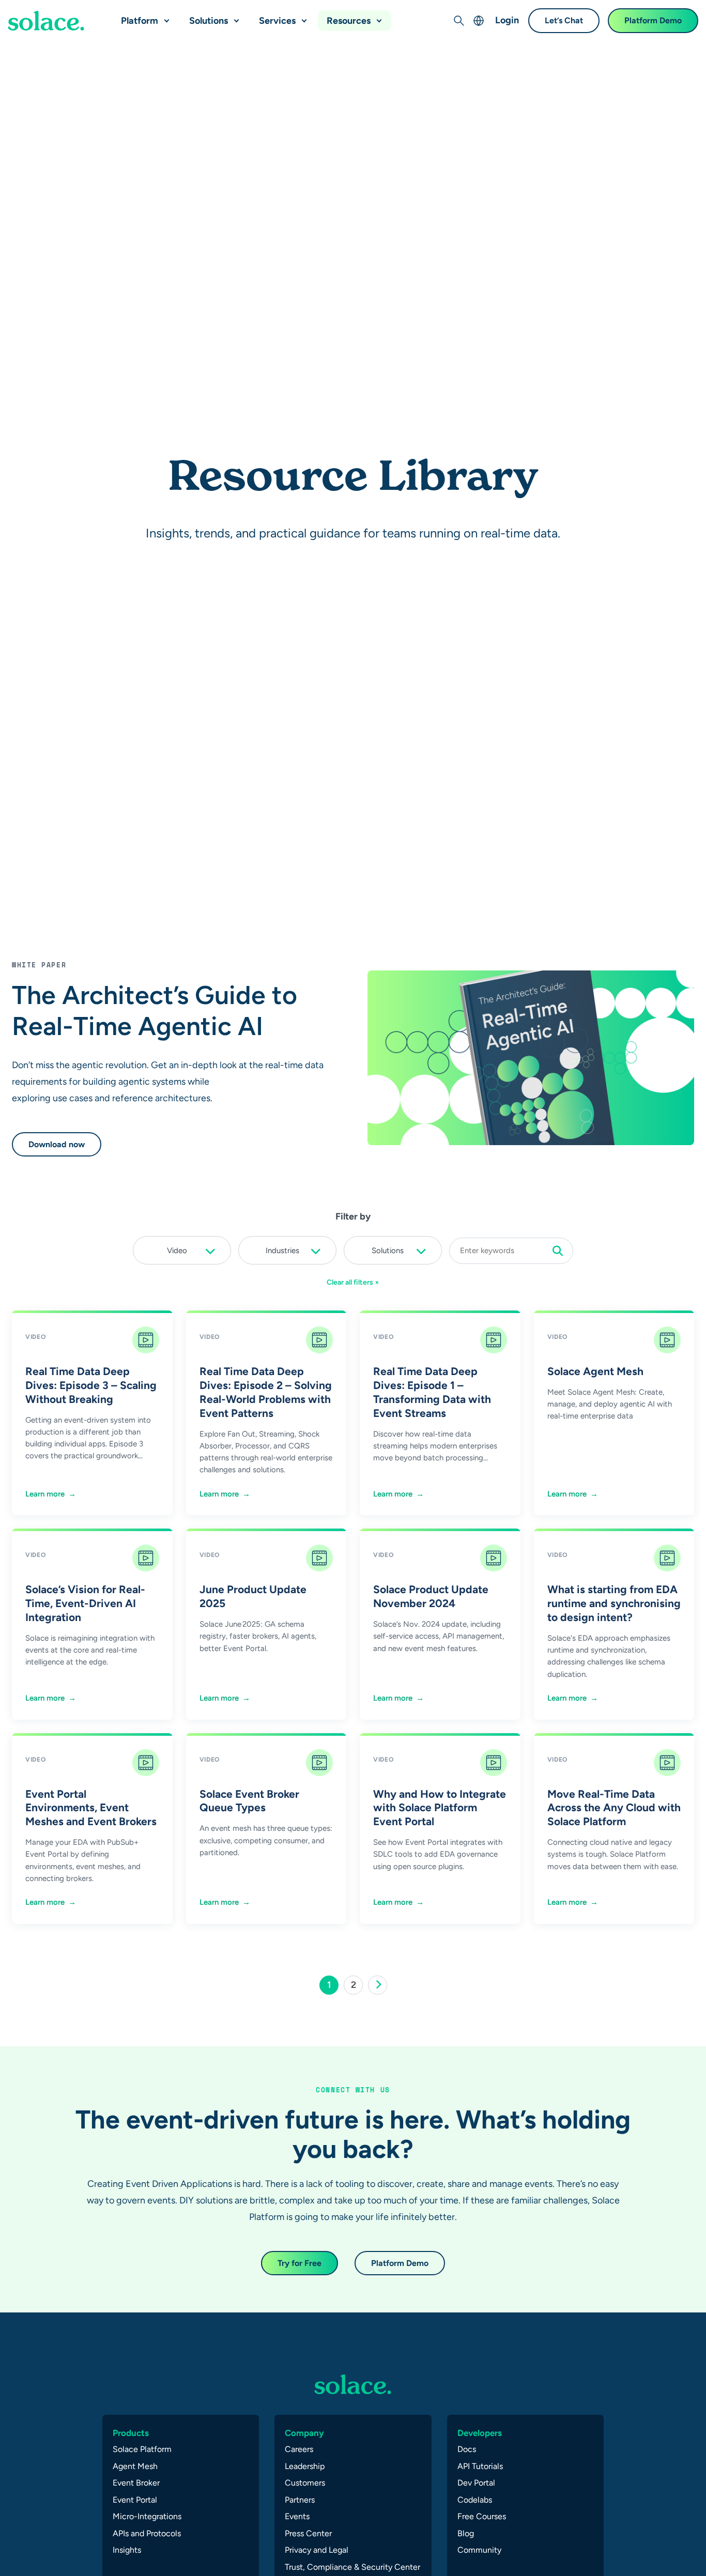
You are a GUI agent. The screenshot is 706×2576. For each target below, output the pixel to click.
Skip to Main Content (52, 11)
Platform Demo (653, 20)
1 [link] (333, 1987)
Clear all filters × (353, 1282)
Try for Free (300, 2263)
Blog (466, 2533)
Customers (305, 2483)
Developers (480, 2433)
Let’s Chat (564, 20)
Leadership (305, 2466)
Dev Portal (476, 2483)
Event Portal (135, 2500)
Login (507, 20)
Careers (299, 2449)
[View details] (46, 21)
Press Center (308, 2533)
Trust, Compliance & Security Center (352, 2567)
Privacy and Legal (317, 2550)
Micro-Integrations (147, 2516)
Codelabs (475, 2500)
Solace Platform (142, 2449)
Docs (467, 2449)
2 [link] (357, 1987)
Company (304, 2433)
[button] (164, 17)
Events (297, 2516)
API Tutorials (480, 2466)
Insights (127, 2550)
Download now (57, 1144)
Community (479, 2550)
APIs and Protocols (147, 2533)
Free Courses (482, 2516)
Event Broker (136, 2483)
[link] (378, 1985)
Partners (300, 2500)
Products (131, 2433)
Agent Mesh (135, 2466)
